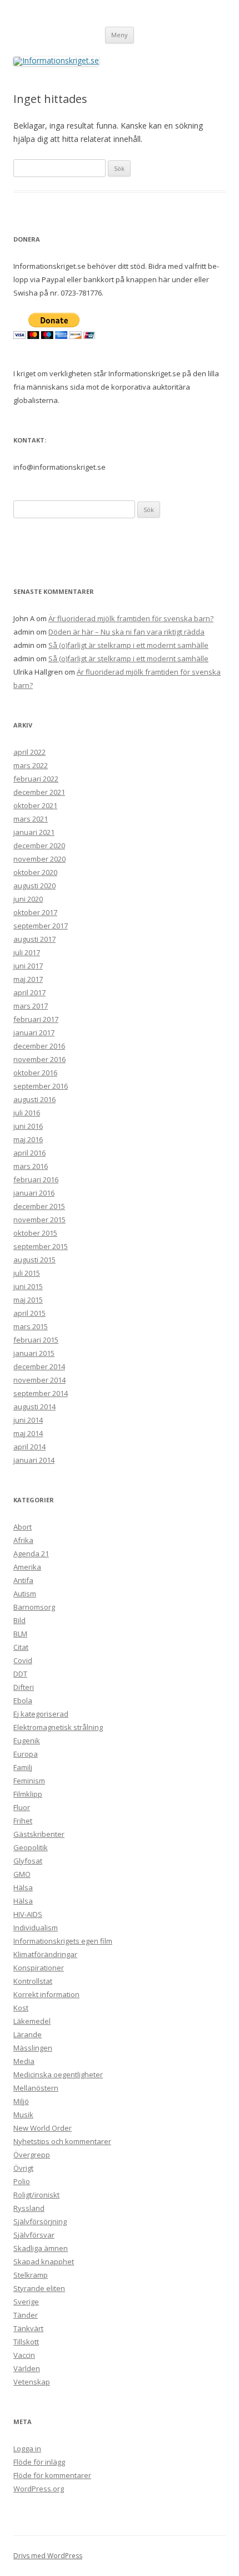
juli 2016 (27, 1113)
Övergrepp (32, 2155)
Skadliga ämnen (41, 2248)
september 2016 (41, 1086)
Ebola (23, 1700)
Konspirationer (39, 1968)
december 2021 (39, 792)
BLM (20, 1634)
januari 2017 (34, 1033)
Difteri (24, 1687)
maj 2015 (28, 1300)
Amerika (27, 1567)
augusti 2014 (34, 1407)
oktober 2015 (35, 1233)
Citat (21, 1647)
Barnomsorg (34, 1607)
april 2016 (29, 1153)
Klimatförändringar (45, 1954)
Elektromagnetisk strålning (58, 1727)
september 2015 (41, 1246)
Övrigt (23, 2168)
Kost (21, 2008)
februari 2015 (36, 1340)
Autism (25, 1594)
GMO (22, 1874)
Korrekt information (46, 1994)
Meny (120, 35)
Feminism (29, 1781)
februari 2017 (36, 1019)
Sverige (26, 2302)
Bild (19, 1620)
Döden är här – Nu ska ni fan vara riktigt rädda (126, 632)
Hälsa (23, 1887)
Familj (23, 1767)
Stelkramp (31, 2275)
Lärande (28, 2034)
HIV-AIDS (28, 1914)
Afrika (23, 1540)
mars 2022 (31, 765)
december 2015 (39, 1206)
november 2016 (39, 1059)
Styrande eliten (39, 2288)
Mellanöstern (36, 2088)
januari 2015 (34, 1353)
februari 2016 (36, 1179)
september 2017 (41, 926)
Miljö (21, 2101)
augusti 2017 (34, 939)
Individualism (36, 1928)
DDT (20, 1674)
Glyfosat (28, 1861)
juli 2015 (27, 1273)
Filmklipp (28, 1794)
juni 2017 (28, 966)
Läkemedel (32, 2021)
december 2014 (39, 1366)
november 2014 (39, 1380)
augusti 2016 (34, 1099)
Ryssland (29, 2208)
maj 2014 (28, 1433)
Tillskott (26, 2342)
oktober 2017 (35, 912)
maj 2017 (28, 979)
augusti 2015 (34, 1260)
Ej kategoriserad (41, 1714)
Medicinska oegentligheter (58, 2074)
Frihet (23, 1821)
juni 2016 (28, 1126)
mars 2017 (31, 1006)
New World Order (43, 2128)
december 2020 (39, 845)
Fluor (22, 1807)
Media (24, 2061)
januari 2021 (34, 832)
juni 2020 (28, 899)
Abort (23, 1527)
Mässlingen (33, 2048)
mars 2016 (31, 1166)
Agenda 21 (31, 1554)
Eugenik (27, 1741)
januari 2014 (34, 1460)
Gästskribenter (39, 1834)
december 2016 (39, 1046)
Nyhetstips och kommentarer (62, 2141)
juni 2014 (28, 1420)
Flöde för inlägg (39, 2462)
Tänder (26, 2315)
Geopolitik (31, 1847)
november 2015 (39, 1220)
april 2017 (29, 992)
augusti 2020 (34, 886)
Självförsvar (34, 2235)
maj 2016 (28, 1139)
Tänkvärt (28, 2328)
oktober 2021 (35, 805)
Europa (26, 1754)
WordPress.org (39, 2489)
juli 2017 (27, 952)
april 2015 (29, 1313)
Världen (27, 2368)
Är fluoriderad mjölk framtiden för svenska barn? (131, 618)
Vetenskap (32, 2382)
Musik (23, 2115)
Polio (22, 2181)
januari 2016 (34, 1193)
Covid (23, 1660)
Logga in (27, 2449)
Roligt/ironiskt (36, 2195)
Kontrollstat (33, 1981)
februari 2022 (36, 779)
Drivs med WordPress (48, 2556)
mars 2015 (31, 1326)
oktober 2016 (35, 1073)
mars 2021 (31, 819)
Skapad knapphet (44, 2262)
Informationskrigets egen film (63, 1941)
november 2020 (39, 859)
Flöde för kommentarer (52, 2475)
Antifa (23, 1580)
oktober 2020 (35, 872)
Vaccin (24, 2355)
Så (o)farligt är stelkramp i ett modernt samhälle (128, 645)
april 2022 (29, 752)
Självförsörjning (40, 2221)
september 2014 (41, 1393)
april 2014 (29, 1447)
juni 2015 (28, 1286)
